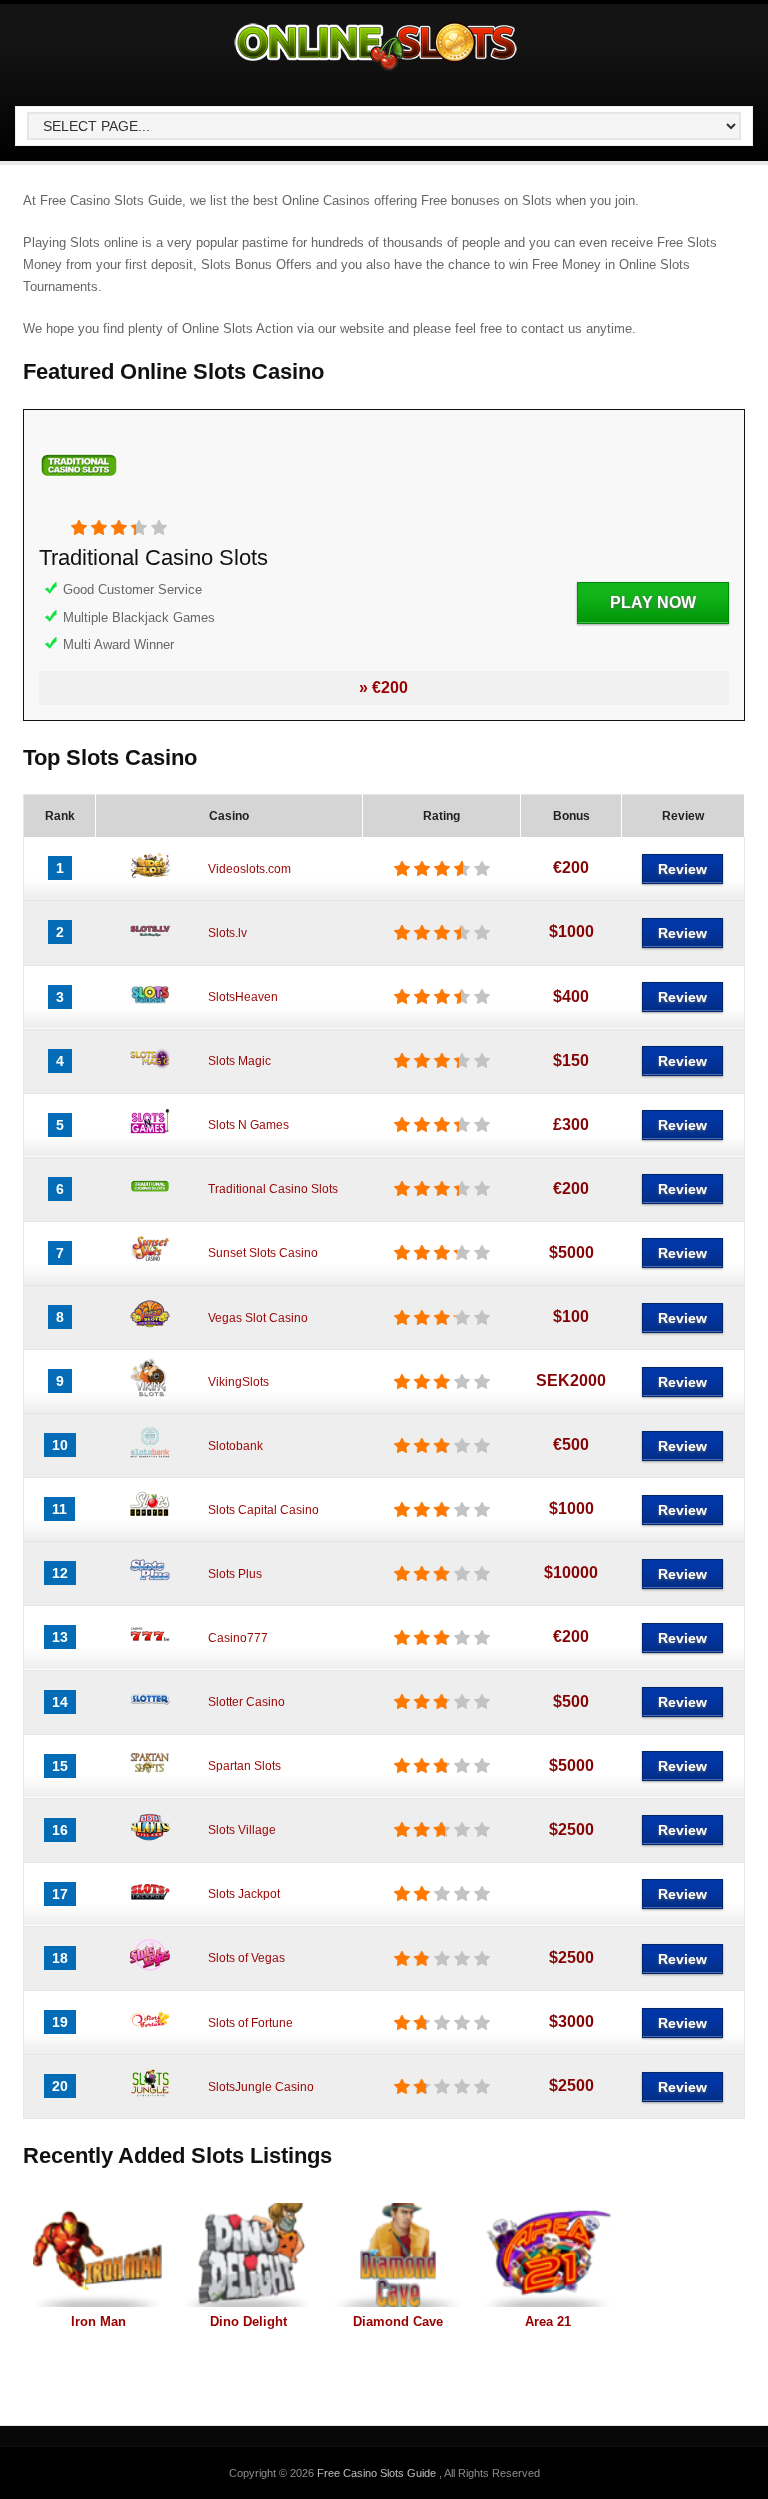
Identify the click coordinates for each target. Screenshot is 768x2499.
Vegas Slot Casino (258, 1318)
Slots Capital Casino (263, 1510)
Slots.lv (227, 933)
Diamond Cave (398, 2321)
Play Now (653, 602)
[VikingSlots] (150, 1394)
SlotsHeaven (243, 997)
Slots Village (242, 1830)
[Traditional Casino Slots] (79, 508)
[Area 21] (548, 2255)
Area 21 (548, 2321)
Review (682, 869)
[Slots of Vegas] (150, 1971)
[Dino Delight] (248, 2255)
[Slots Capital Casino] (150, 1522)
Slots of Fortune (250, 2023)
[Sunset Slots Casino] (150, 1266)
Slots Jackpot (244, 1894)
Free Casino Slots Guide (378, 2473)
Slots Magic (239, 1061)
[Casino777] (150, 1650)
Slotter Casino (246, 1702)
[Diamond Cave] (398, 2255)
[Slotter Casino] (150, 1715)
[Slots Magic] (150, 1074)
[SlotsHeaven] (150, 1010)
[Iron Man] (98, 2255)
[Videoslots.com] (150, 881)
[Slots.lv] (150, 945)
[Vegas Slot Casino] (150, 1330)
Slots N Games (248, 1125)
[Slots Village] (150, 1843)
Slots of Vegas (246, 1958)
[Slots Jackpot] (150, 1907)
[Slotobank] (150, 1458)
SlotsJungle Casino (261, 2087)
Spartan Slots (244, 1766)
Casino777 (238, 1638)
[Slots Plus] (150, 1586)
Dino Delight (248, 2321)
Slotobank (235, 1446)
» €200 (383, 687)
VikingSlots (238, 1382)
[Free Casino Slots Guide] (377, 70)
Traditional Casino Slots (153, 557)
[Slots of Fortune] (150, 2035)
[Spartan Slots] (150, 1779)
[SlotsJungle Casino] (150, 2099)
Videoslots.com (249, 869)
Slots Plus (235, 1574)
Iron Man (98, 2321)
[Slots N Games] (150, 1138)
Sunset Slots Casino (263, 1253)
